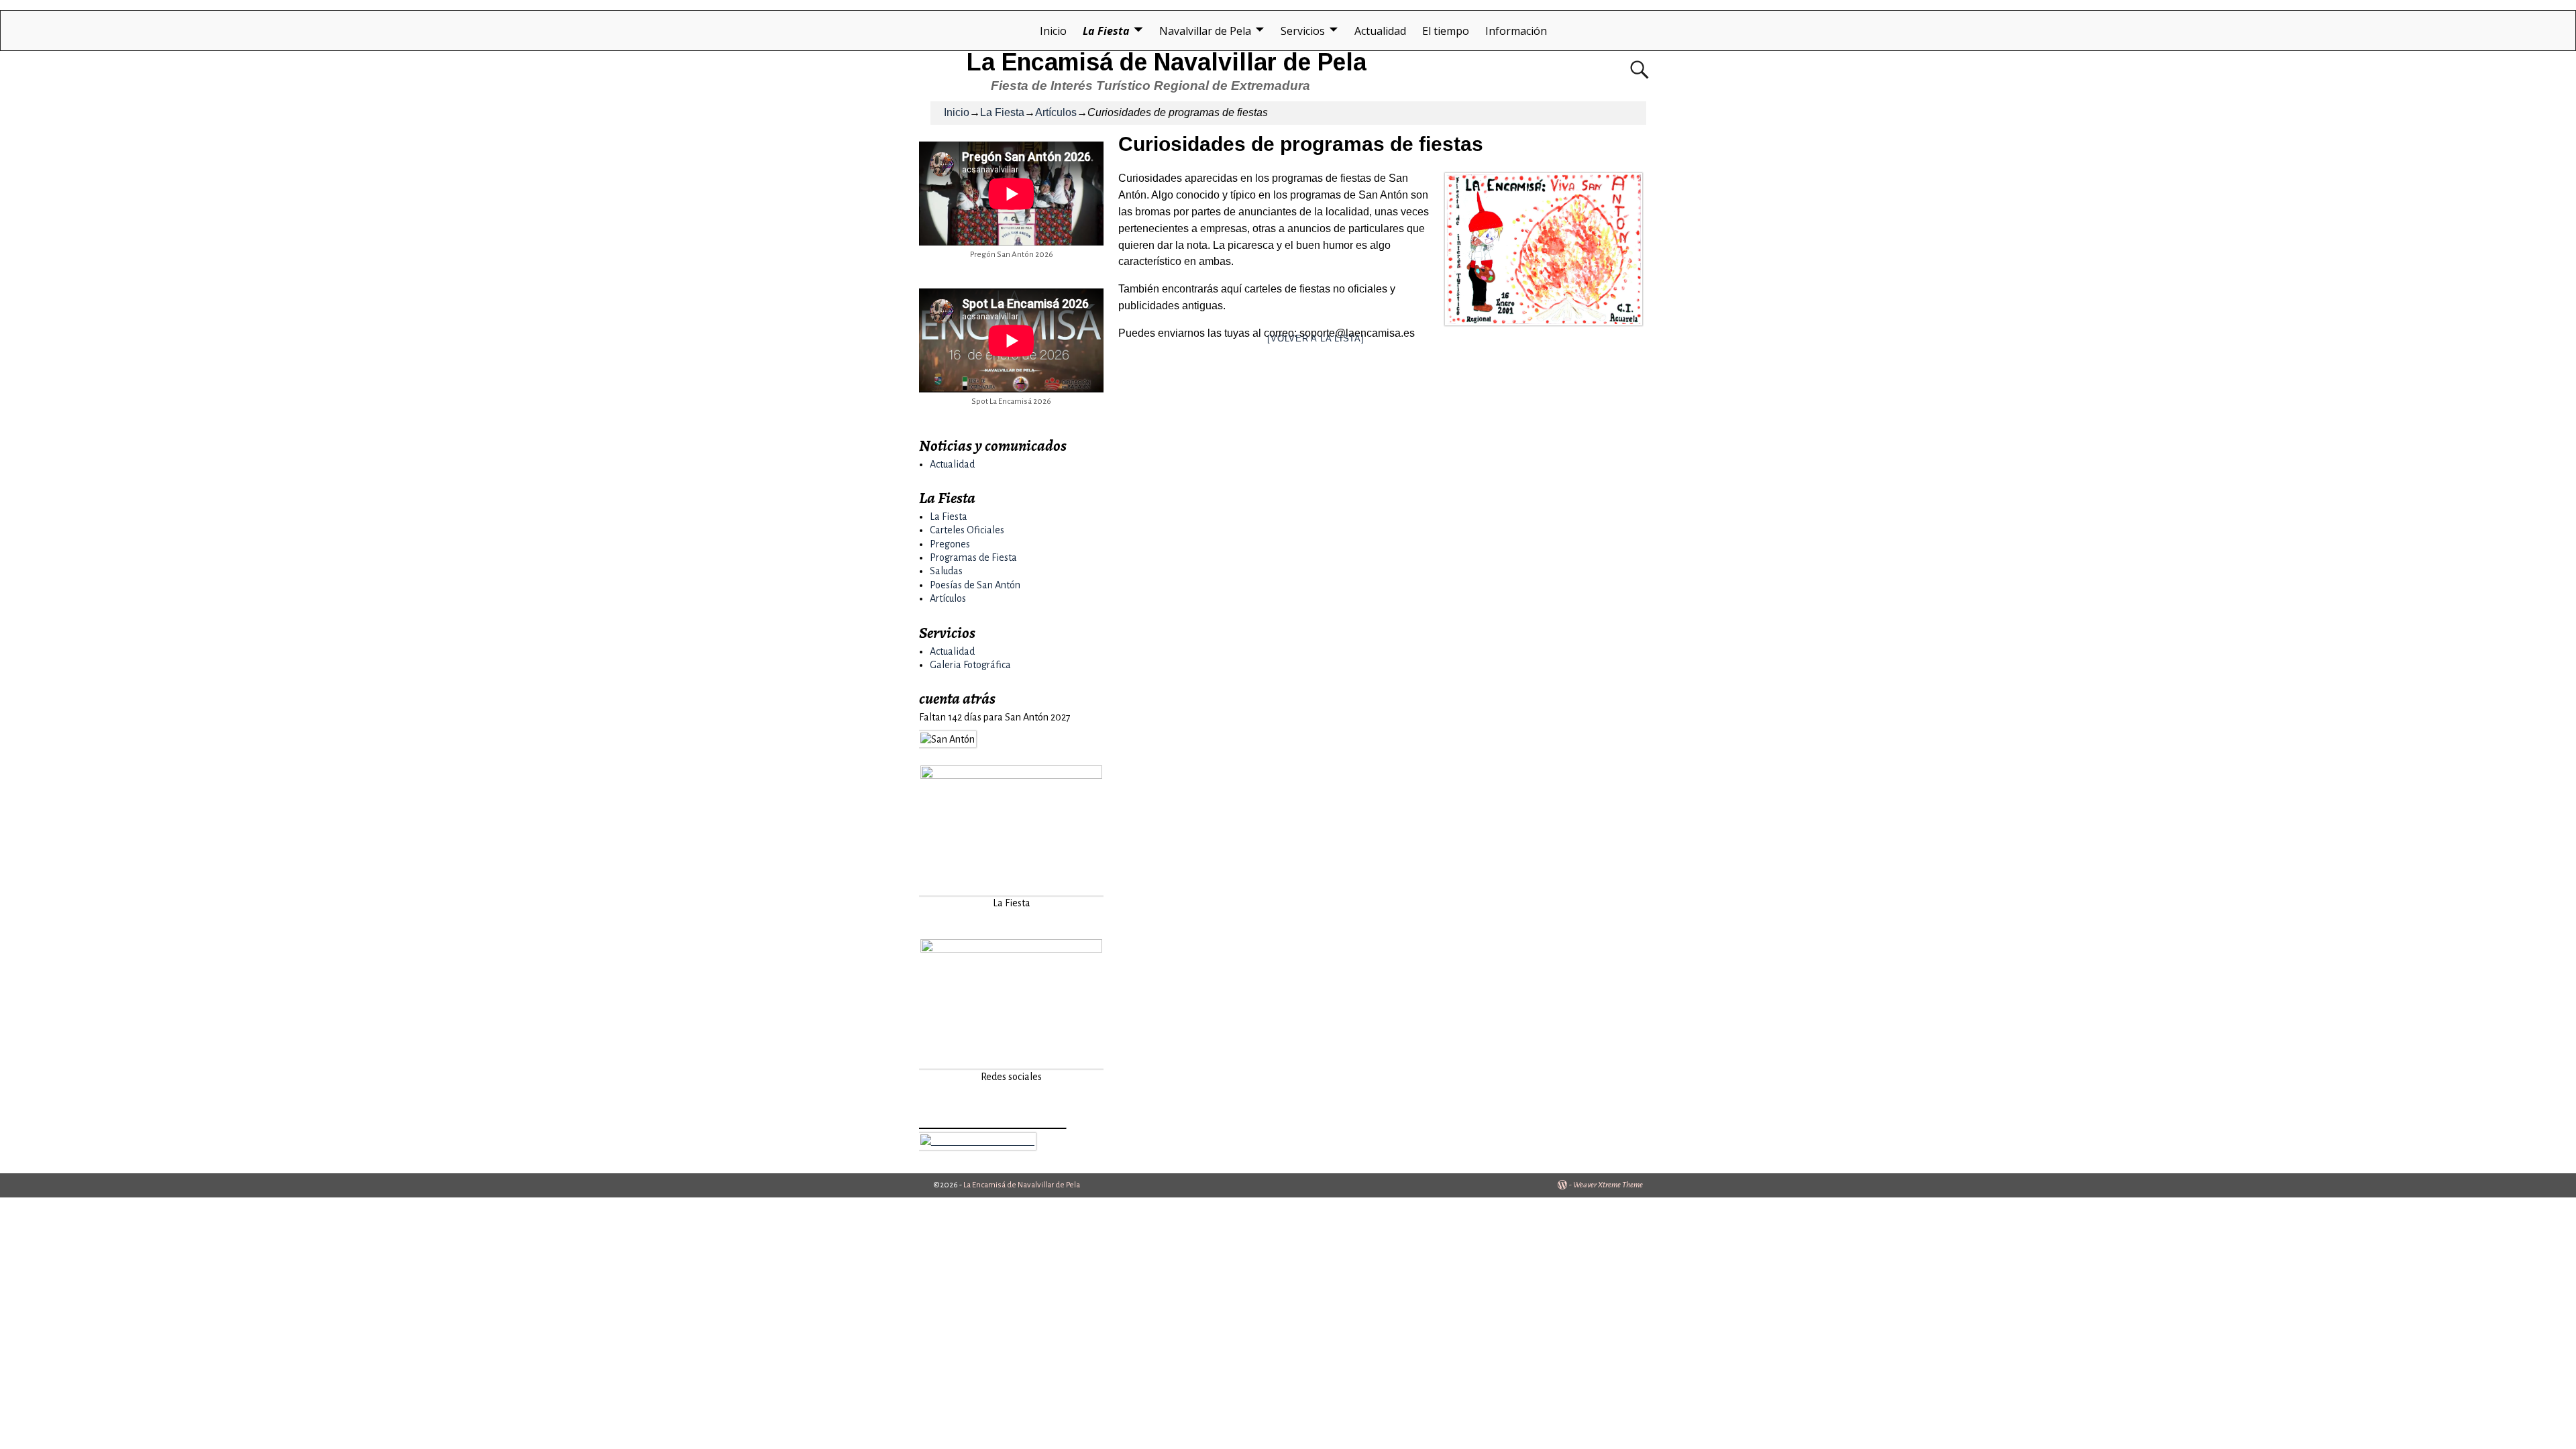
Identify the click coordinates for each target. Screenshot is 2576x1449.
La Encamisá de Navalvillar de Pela (1167, 62)
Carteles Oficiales (967, 530)
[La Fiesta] (1011, 888)
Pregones (950, 544)
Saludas (946, 571)
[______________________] (977, 1141)
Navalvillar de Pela (1205, 31)
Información (1516, 31)
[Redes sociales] (1011, 1062)
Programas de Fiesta (973, 557)
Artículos (1056, 112)
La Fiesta (1106, 31)
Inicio (1053, 31)
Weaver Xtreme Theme (1608, 1185)
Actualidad (1380, 31)
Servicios (1303, 31)
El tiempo (1446, 31)
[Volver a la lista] (1316, 338)
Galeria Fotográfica (970, 665)
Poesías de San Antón (975, 585)
